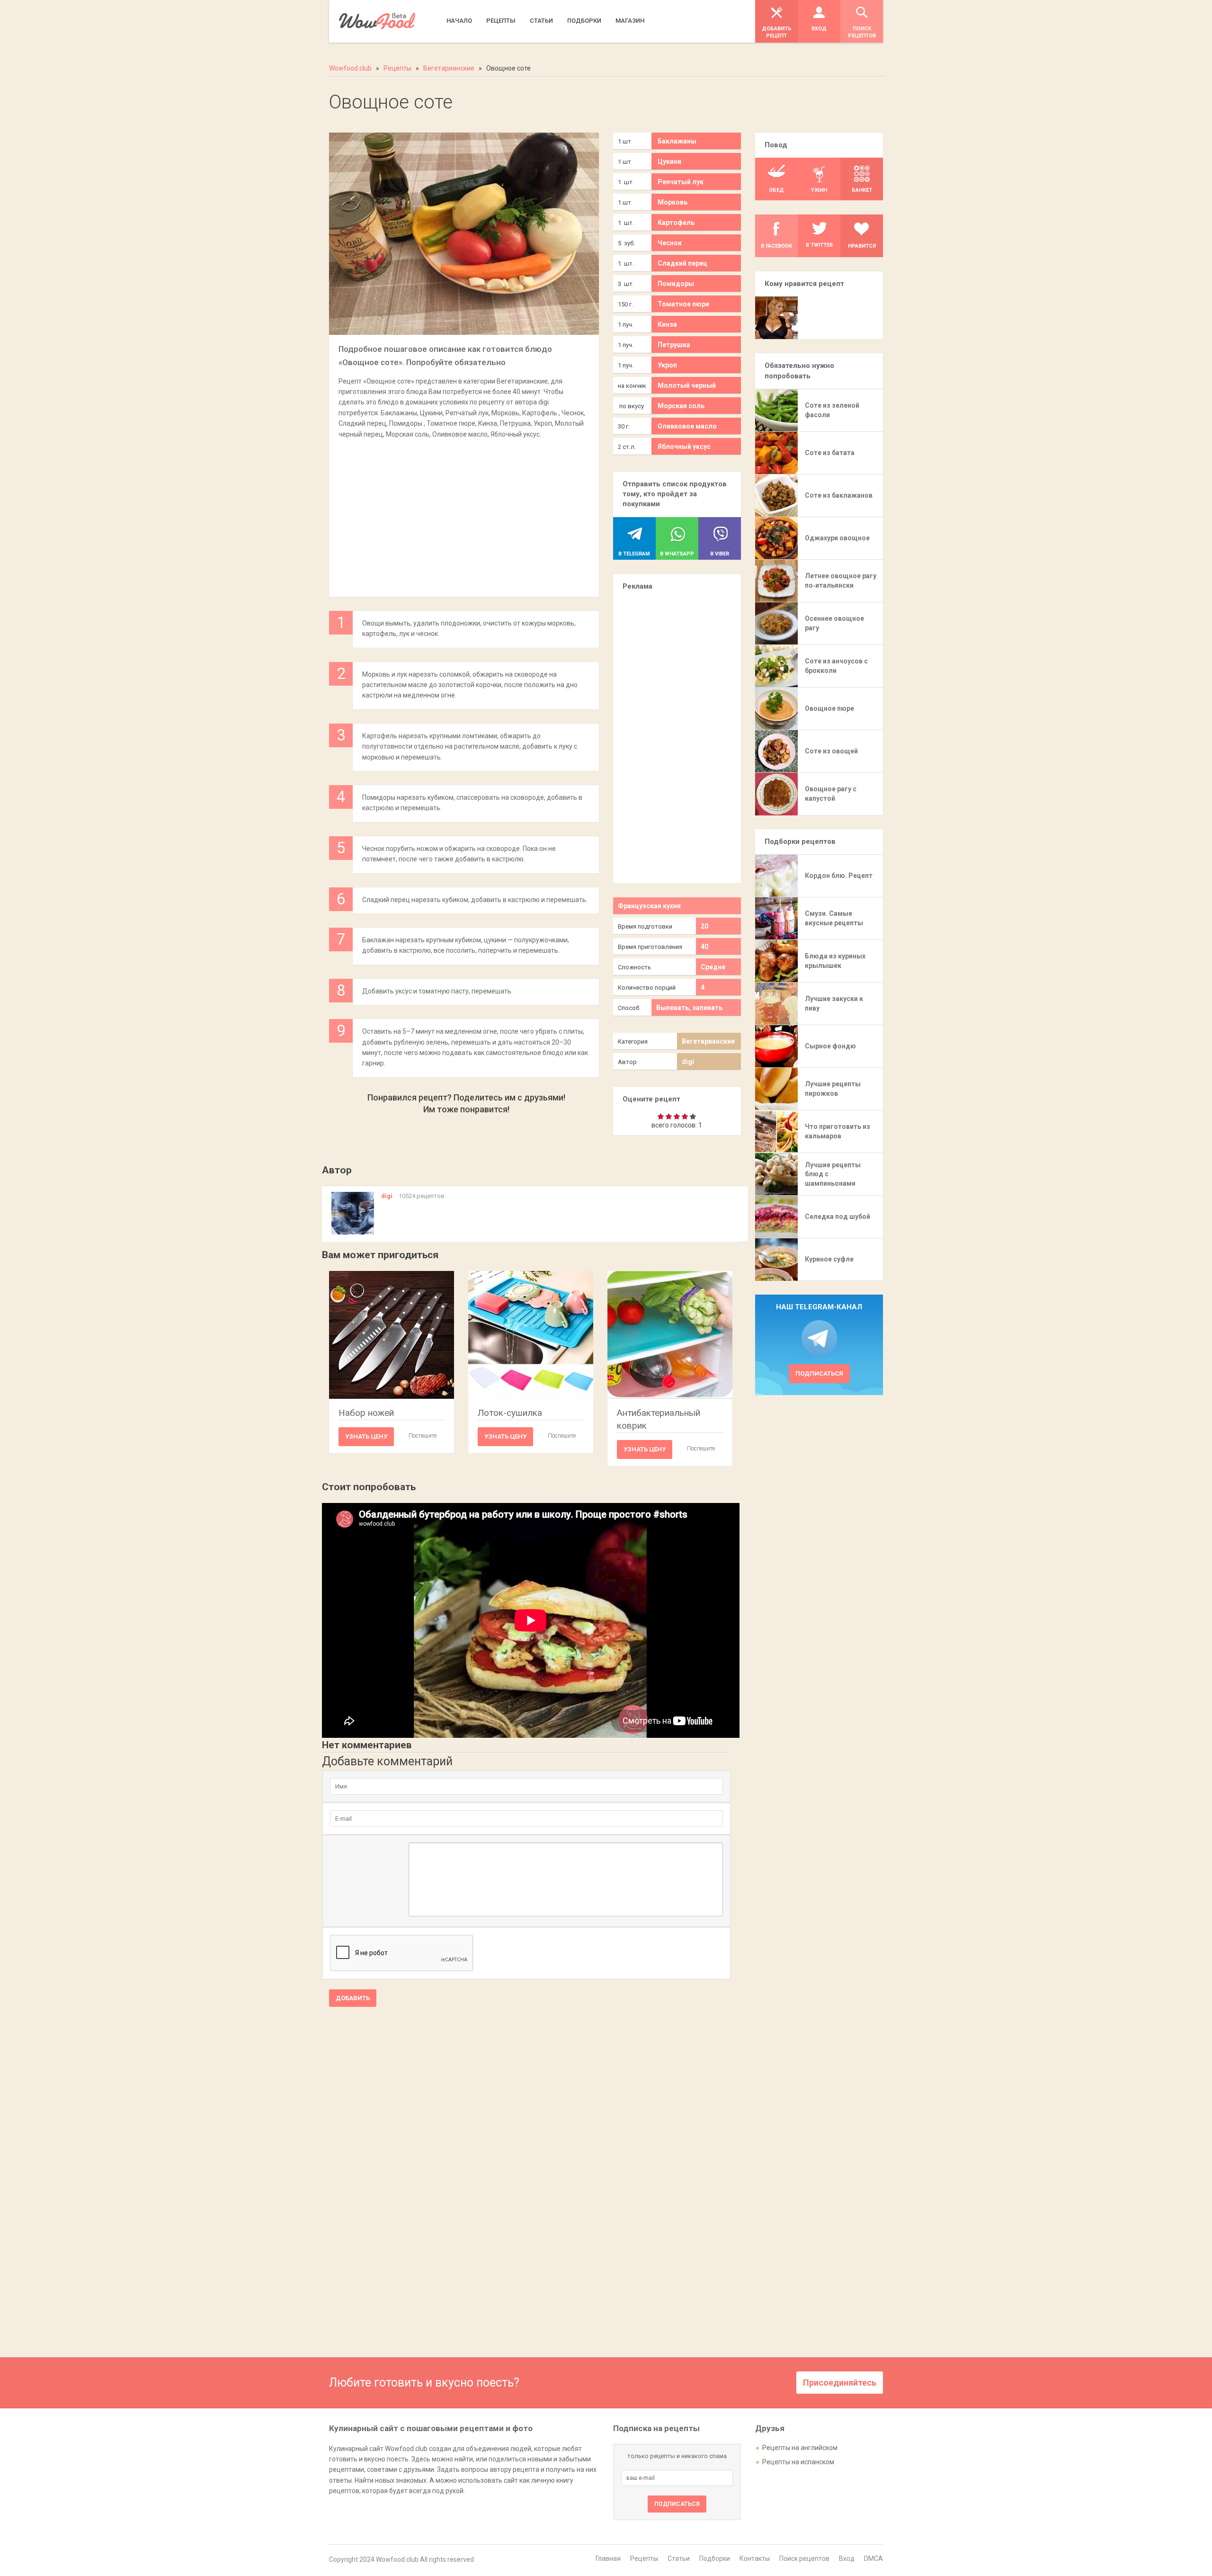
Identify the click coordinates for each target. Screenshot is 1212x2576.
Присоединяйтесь (840, 2383)
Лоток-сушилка (510, 1413)
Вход (847, 2558)
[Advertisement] (464, 513)
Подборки (715, 2558)
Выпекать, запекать (689, 1008)
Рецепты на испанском (798, 2462)
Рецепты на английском (800, 2448)
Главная (608, 2558)
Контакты (755, 2558)
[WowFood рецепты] (377, 21)
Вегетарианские (708, 1041)
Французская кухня (649, 906)
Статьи (679, 2558)
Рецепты (644, 2558)
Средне (713, 967)
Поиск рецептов (804, 2558)
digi (688, 1062)
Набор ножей (366, 1413)
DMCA (873, 2558)
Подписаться (819, 1373)
